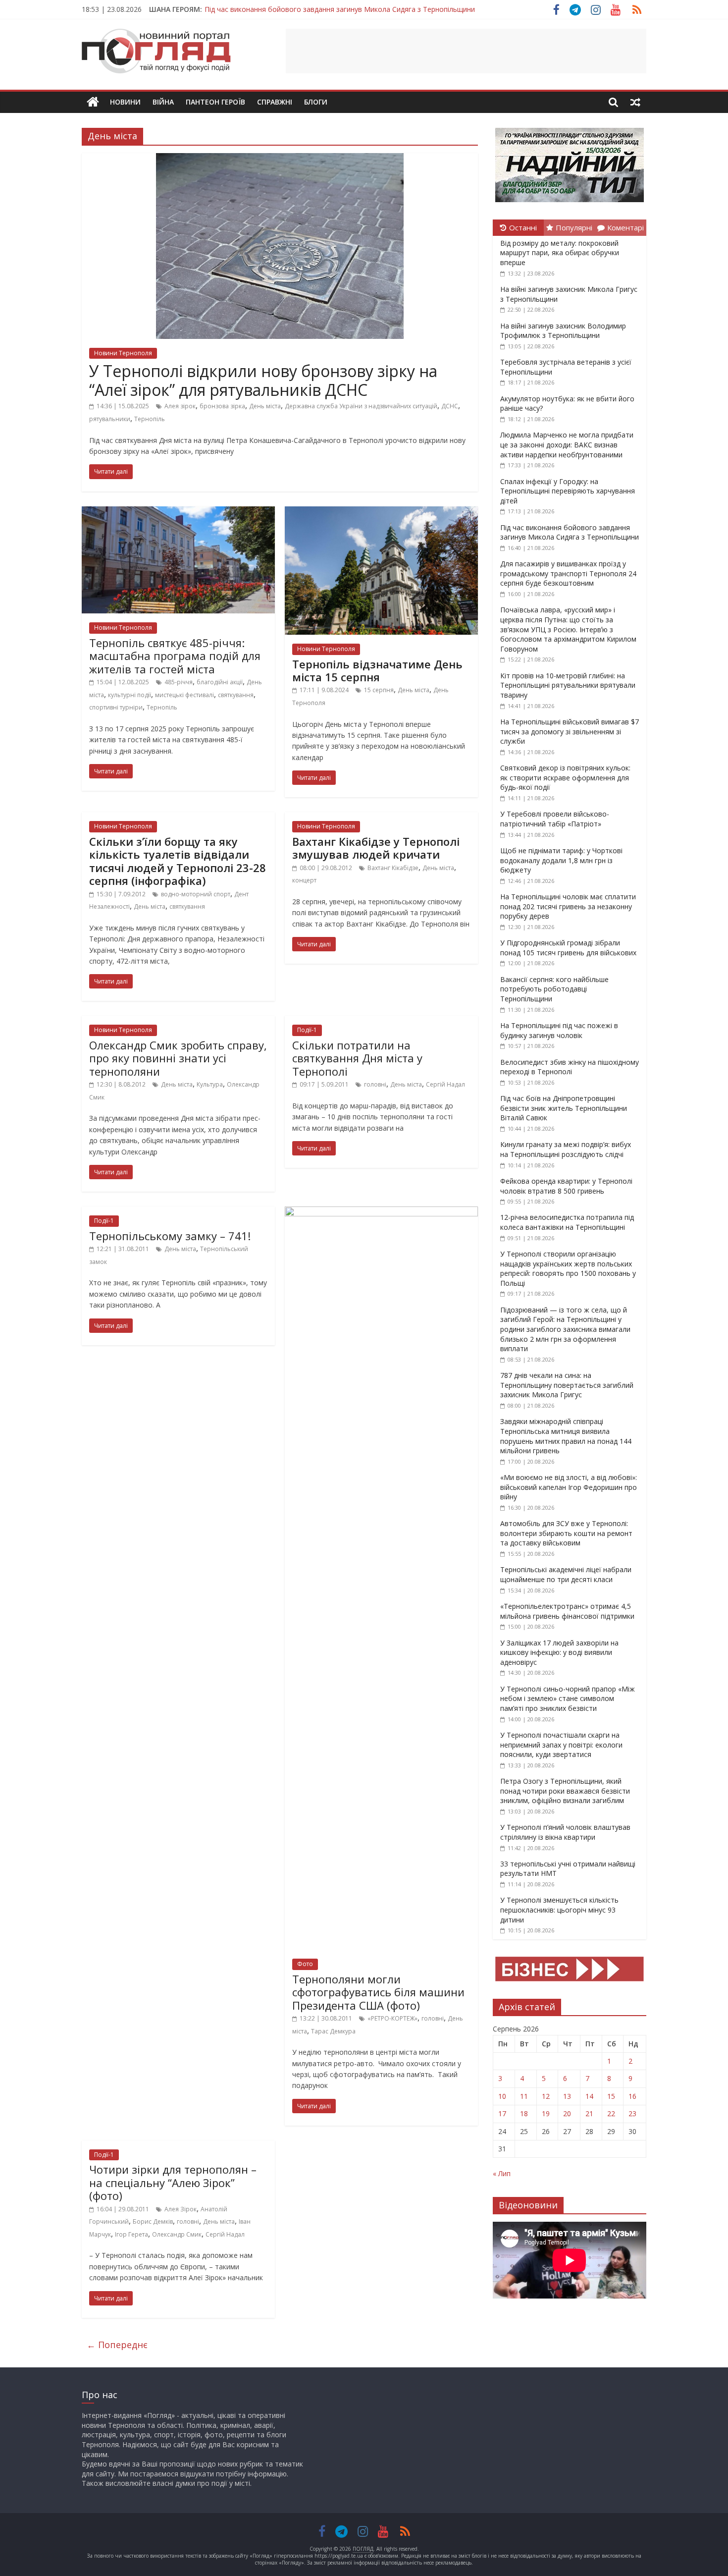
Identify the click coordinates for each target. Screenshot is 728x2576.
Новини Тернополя (123, 353)
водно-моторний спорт (196, 894)
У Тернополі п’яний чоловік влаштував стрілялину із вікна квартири (565, 1832)
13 (567, 2096)
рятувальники (110, 419)
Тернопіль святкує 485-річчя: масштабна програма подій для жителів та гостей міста (175, 656)
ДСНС (450, 406)
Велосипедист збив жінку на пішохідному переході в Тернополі (570, 1067)
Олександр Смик (177, 2234)
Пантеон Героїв (215, 102)
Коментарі (625, 227)
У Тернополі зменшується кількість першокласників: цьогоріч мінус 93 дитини (559, 1910)
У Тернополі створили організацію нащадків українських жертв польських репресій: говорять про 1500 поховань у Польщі (568, 1268)
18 (524, 2113)
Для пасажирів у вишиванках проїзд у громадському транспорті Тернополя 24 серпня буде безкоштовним (568, 573)
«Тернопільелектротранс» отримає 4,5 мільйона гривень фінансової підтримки (567, 1611)
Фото (305, 1964)
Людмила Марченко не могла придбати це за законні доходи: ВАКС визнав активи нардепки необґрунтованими (567, 444)
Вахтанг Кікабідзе (393, 868)
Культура (210, 1084)
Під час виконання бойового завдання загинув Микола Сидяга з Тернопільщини (340, 9)
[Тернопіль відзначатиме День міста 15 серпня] (381, 512)
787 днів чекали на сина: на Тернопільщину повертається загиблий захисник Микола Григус (567, 1385)
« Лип (502, 2173)
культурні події (130, 695)
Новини (125, 102)
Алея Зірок (181, 2209)
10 (502, 2096)
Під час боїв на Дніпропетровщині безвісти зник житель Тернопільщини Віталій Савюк (564, 1108)
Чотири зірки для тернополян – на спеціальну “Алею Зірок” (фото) (173, 2182)
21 (589, 2113)
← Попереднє (117, 2345)
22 (611, 2113)
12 (546, 2096)
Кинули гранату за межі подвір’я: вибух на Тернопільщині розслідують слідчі (566, 1149)
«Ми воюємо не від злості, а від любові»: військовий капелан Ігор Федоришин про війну (569, 1487)
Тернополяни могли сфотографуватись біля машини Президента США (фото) (378, 1992)
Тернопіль (150, 419)
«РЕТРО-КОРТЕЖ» (392, 2018)
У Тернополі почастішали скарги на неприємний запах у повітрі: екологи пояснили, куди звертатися (561, 1745)
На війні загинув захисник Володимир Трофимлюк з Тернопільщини (563, 331)
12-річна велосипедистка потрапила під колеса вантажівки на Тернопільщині (567, 1222)
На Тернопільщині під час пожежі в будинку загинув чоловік (559, 1030)
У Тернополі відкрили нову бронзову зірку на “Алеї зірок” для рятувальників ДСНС (263, 380)
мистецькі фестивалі (184, 695)
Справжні (275, 102)
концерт (304, 880)
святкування (236, 695)
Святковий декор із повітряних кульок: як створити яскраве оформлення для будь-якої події (565, 777)
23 (632, 2113)
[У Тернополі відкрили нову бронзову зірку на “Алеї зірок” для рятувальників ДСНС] (280, 159)
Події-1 (307, 1030)
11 (524, 2096)
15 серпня (379, 690)
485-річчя (179, 682)
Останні (523, 227)
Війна (163, 102)
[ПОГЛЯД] (93, 102)
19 (546, 2113)
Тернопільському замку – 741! (170, 1236)
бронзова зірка (222, 406)
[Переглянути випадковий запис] (635, 102)
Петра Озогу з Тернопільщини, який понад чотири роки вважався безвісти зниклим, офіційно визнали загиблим (565, 1791)
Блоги (316, 102)
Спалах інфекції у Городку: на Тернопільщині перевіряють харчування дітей (568, 491)
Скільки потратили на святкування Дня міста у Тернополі (357, 1058)
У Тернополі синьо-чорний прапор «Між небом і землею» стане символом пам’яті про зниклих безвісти (568, 1699)
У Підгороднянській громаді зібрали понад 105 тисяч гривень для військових (568, 948)
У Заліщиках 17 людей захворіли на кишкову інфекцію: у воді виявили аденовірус (559, 1652)
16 (632, 2096)
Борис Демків (153, 2221)
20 (567, 2113)
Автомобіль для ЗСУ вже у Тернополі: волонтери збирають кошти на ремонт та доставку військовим (566, 1533)
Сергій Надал (445, 1084)
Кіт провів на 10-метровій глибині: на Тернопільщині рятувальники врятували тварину (568, 685)
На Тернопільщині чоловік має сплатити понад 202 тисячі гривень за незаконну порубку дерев (568, 906)
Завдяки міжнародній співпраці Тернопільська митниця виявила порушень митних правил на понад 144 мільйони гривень (566, 1436)
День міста (265, 406)
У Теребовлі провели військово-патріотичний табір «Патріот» (555, 819)
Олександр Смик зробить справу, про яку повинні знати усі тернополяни (178, 1058)
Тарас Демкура (333, 2031)
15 (611, 2096)
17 (502, 2113)
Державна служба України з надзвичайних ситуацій (361, 406)
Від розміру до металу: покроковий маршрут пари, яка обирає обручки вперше (560, 253)
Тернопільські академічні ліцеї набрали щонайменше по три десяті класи (566, 1574)
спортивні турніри (116, 707)
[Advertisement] (466, 51)
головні (375, 1084)
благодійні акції (220, 682)
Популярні (574, 227)
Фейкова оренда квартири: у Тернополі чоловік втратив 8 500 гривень (566, 1186)
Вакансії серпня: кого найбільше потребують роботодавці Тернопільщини (554, 989)
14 (589, 2096)
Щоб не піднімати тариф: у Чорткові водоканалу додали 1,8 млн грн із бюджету (561, 860)
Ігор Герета (131, 2234)
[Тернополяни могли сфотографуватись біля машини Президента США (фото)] (381, 1212)
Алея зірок (180, 406)
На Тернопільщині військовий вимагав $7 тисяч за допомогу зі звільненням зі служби (570, 731)
